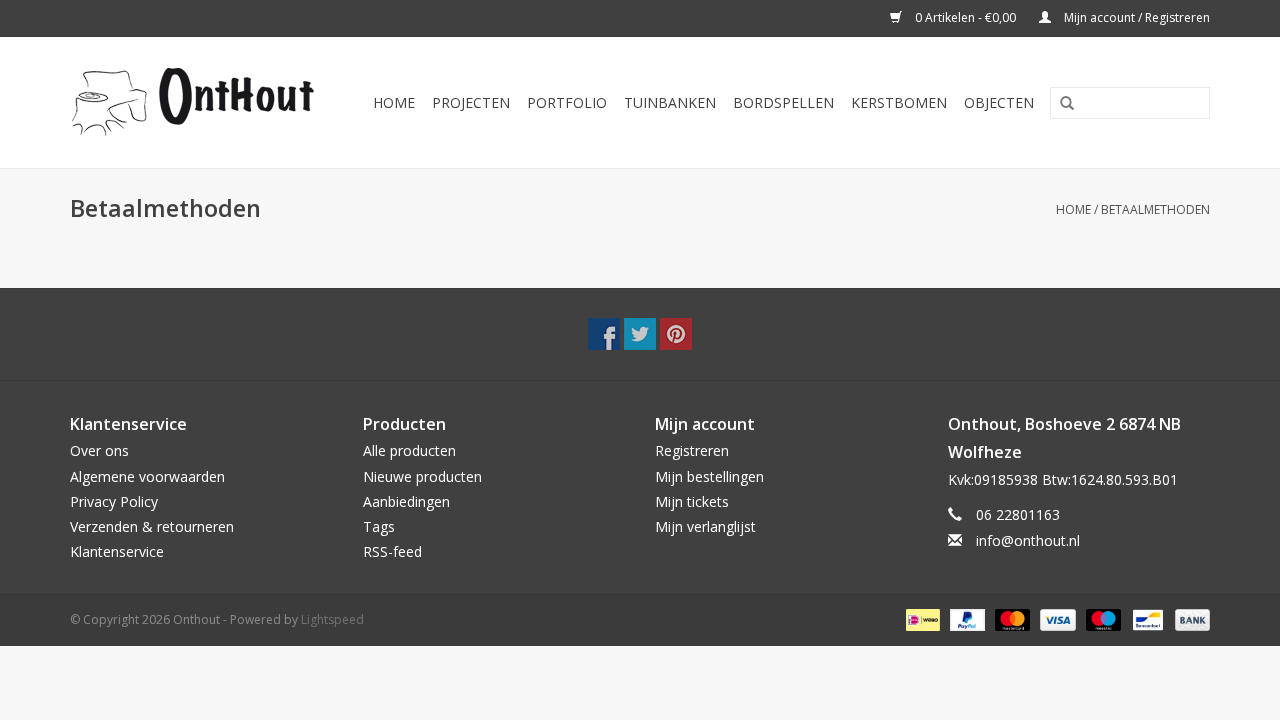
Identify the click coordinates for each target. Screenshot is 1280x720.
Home (394, 102)
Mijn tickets (692, 501)
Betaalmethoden (1155, 209)
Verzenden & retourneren (152, 526)
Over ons (99, 450)
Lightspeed (332, 619)
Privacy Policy (114, 501)
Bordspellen (783, 102)
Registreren (692, 450)
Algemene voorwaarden (147, 476)
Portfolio (567, 102)
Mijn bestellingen (709, 476)
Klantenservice (117, 551)
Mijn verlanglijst (705, 526)
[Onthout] (198, 102)
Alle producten (409, 450)
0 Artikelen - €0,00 (965, 17)
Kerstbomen (899, 102)
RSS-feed (392, 551)
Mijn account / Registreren (1135, 17)
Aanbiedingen (406, 501)
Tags (379, 526)
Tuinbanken (670, 102)
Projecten (471, 102)
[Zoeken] (1060, 104)
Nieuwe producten (422, 476)
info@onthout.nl (1028, 540)
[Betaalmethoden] (921, 619)
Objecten (999, 102)
